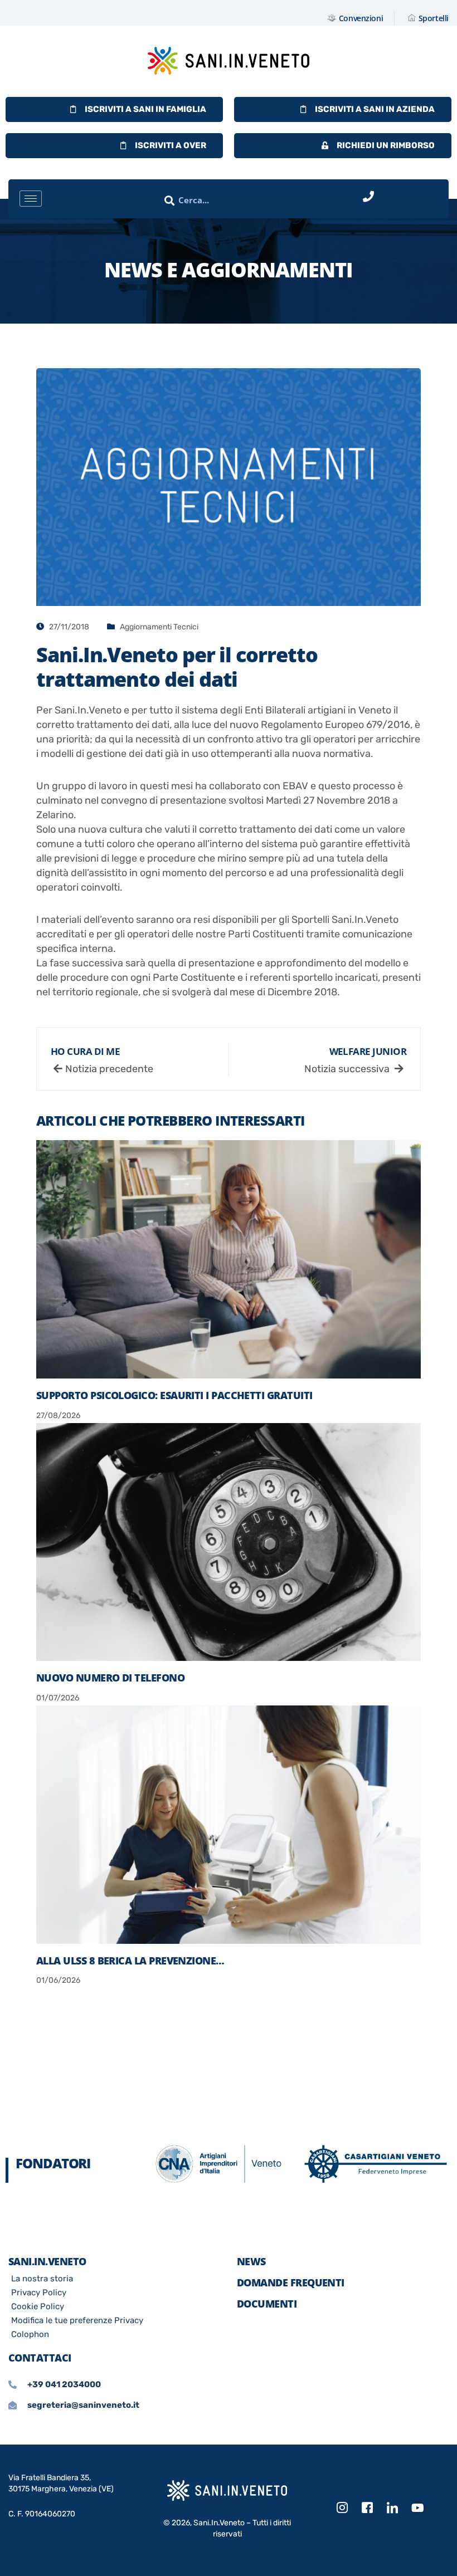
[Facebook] (367, 2508)
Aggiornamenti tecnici (159, 627)
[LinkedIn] (392, 2508)
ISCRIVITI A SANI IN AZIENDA (375, 109)
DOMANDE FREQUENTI (291, 2282)
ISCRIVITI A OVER (171, 145)
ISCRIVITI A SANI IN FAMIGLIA (145, 109)
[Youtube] (417, 2509)
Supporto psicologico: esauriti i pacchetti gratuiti (174, 1395)
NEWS (251, 2261)
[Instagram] (342, 2508)
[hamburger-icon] (31, 199)
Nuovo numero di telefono (110, 1678)
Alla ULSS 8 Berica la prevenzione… (130, 1961)
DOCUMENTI (267, 2304)
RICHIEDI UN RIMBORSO (386, 145)
